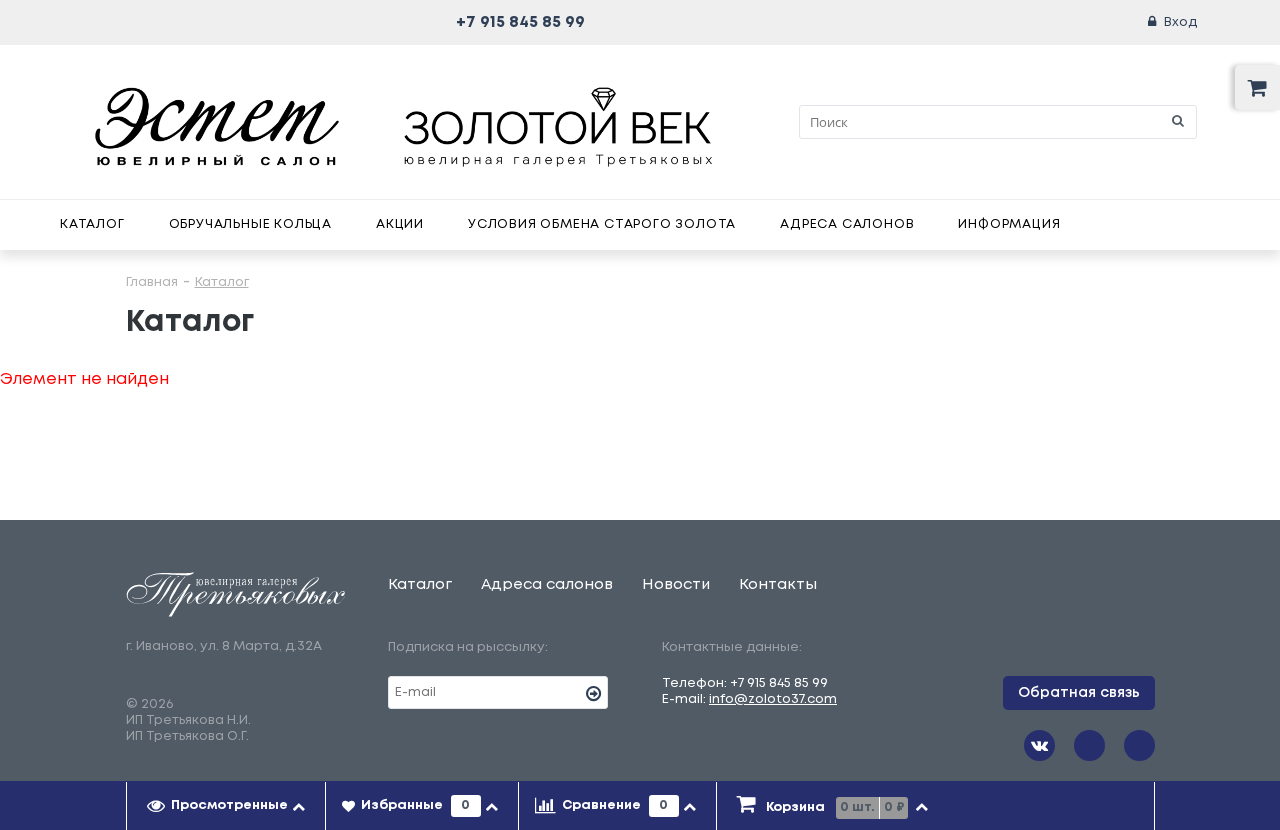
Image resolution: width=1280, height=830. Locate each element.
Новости (676, 585)
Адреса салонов (847, 224)
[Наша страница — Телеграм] (1089, 745)
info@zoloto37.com (773, 699)
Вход (1180, 22)
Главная (152, 282)
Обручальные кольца (250, 224)
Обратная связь (1079, 693)
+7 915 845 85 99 (520, 22)
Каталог (92, 224)
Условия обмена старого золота (602, 224)
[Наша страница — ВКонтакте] (1039, 745)
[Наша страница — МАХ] (1139, 745)
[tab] (226, 806)
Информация (1009, 224)
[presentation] (226, 806)
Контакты (778, 585)
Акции (400, 224)
